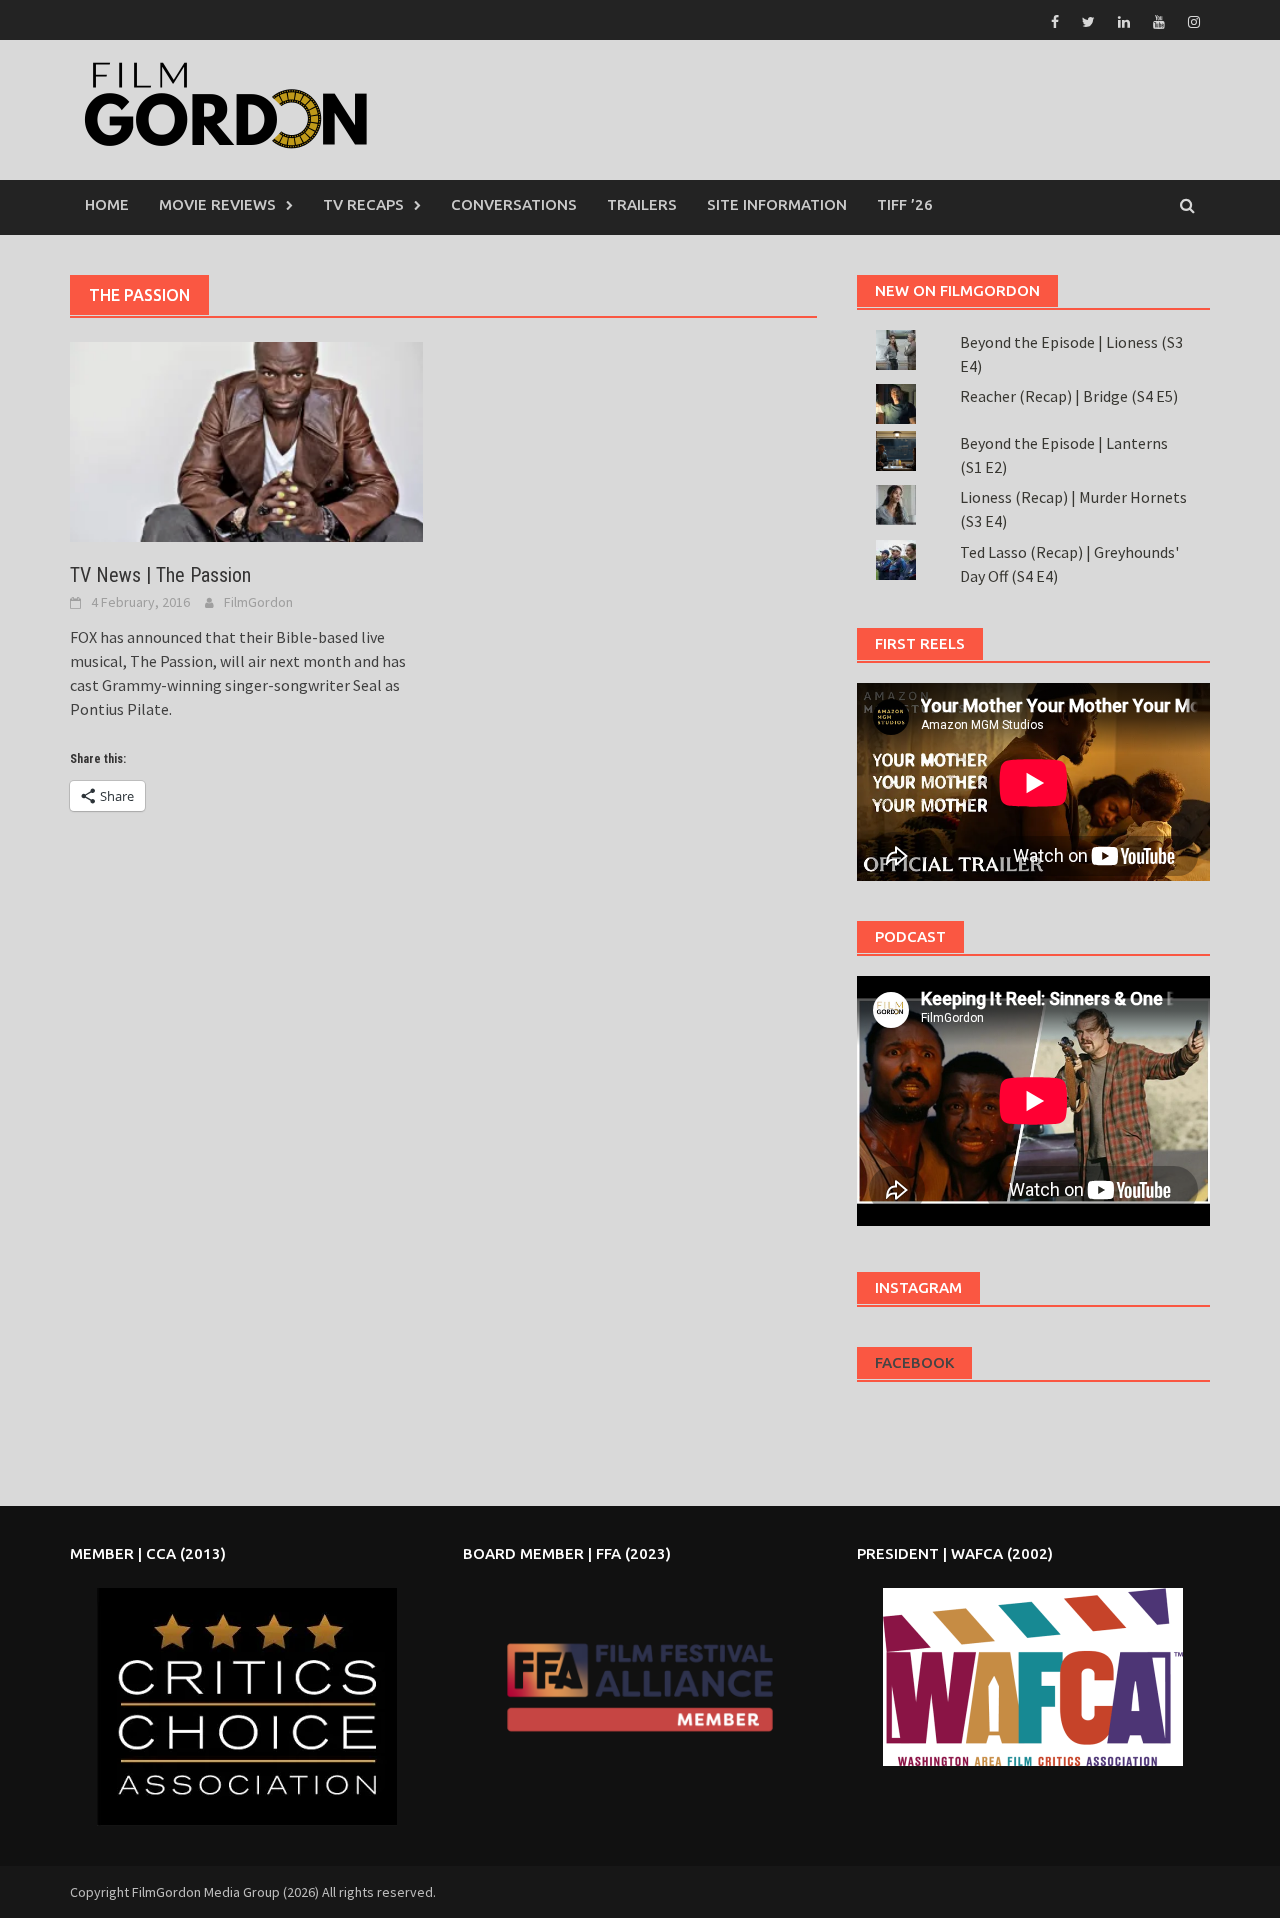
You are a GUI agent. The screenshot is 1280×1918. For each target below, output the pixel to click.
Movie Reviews (217, 204)
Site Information (777, 204)
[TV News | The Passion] (246, 440)
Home (107, 204)
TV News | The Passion (160, 575)
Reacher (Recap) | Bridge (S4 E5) (1069, 396)
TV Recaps (363, 204)
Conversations (514, 204)
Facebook (914, 1362)
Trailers (642, 204)
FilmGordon (258, 602)
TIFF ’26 (905, 204)
